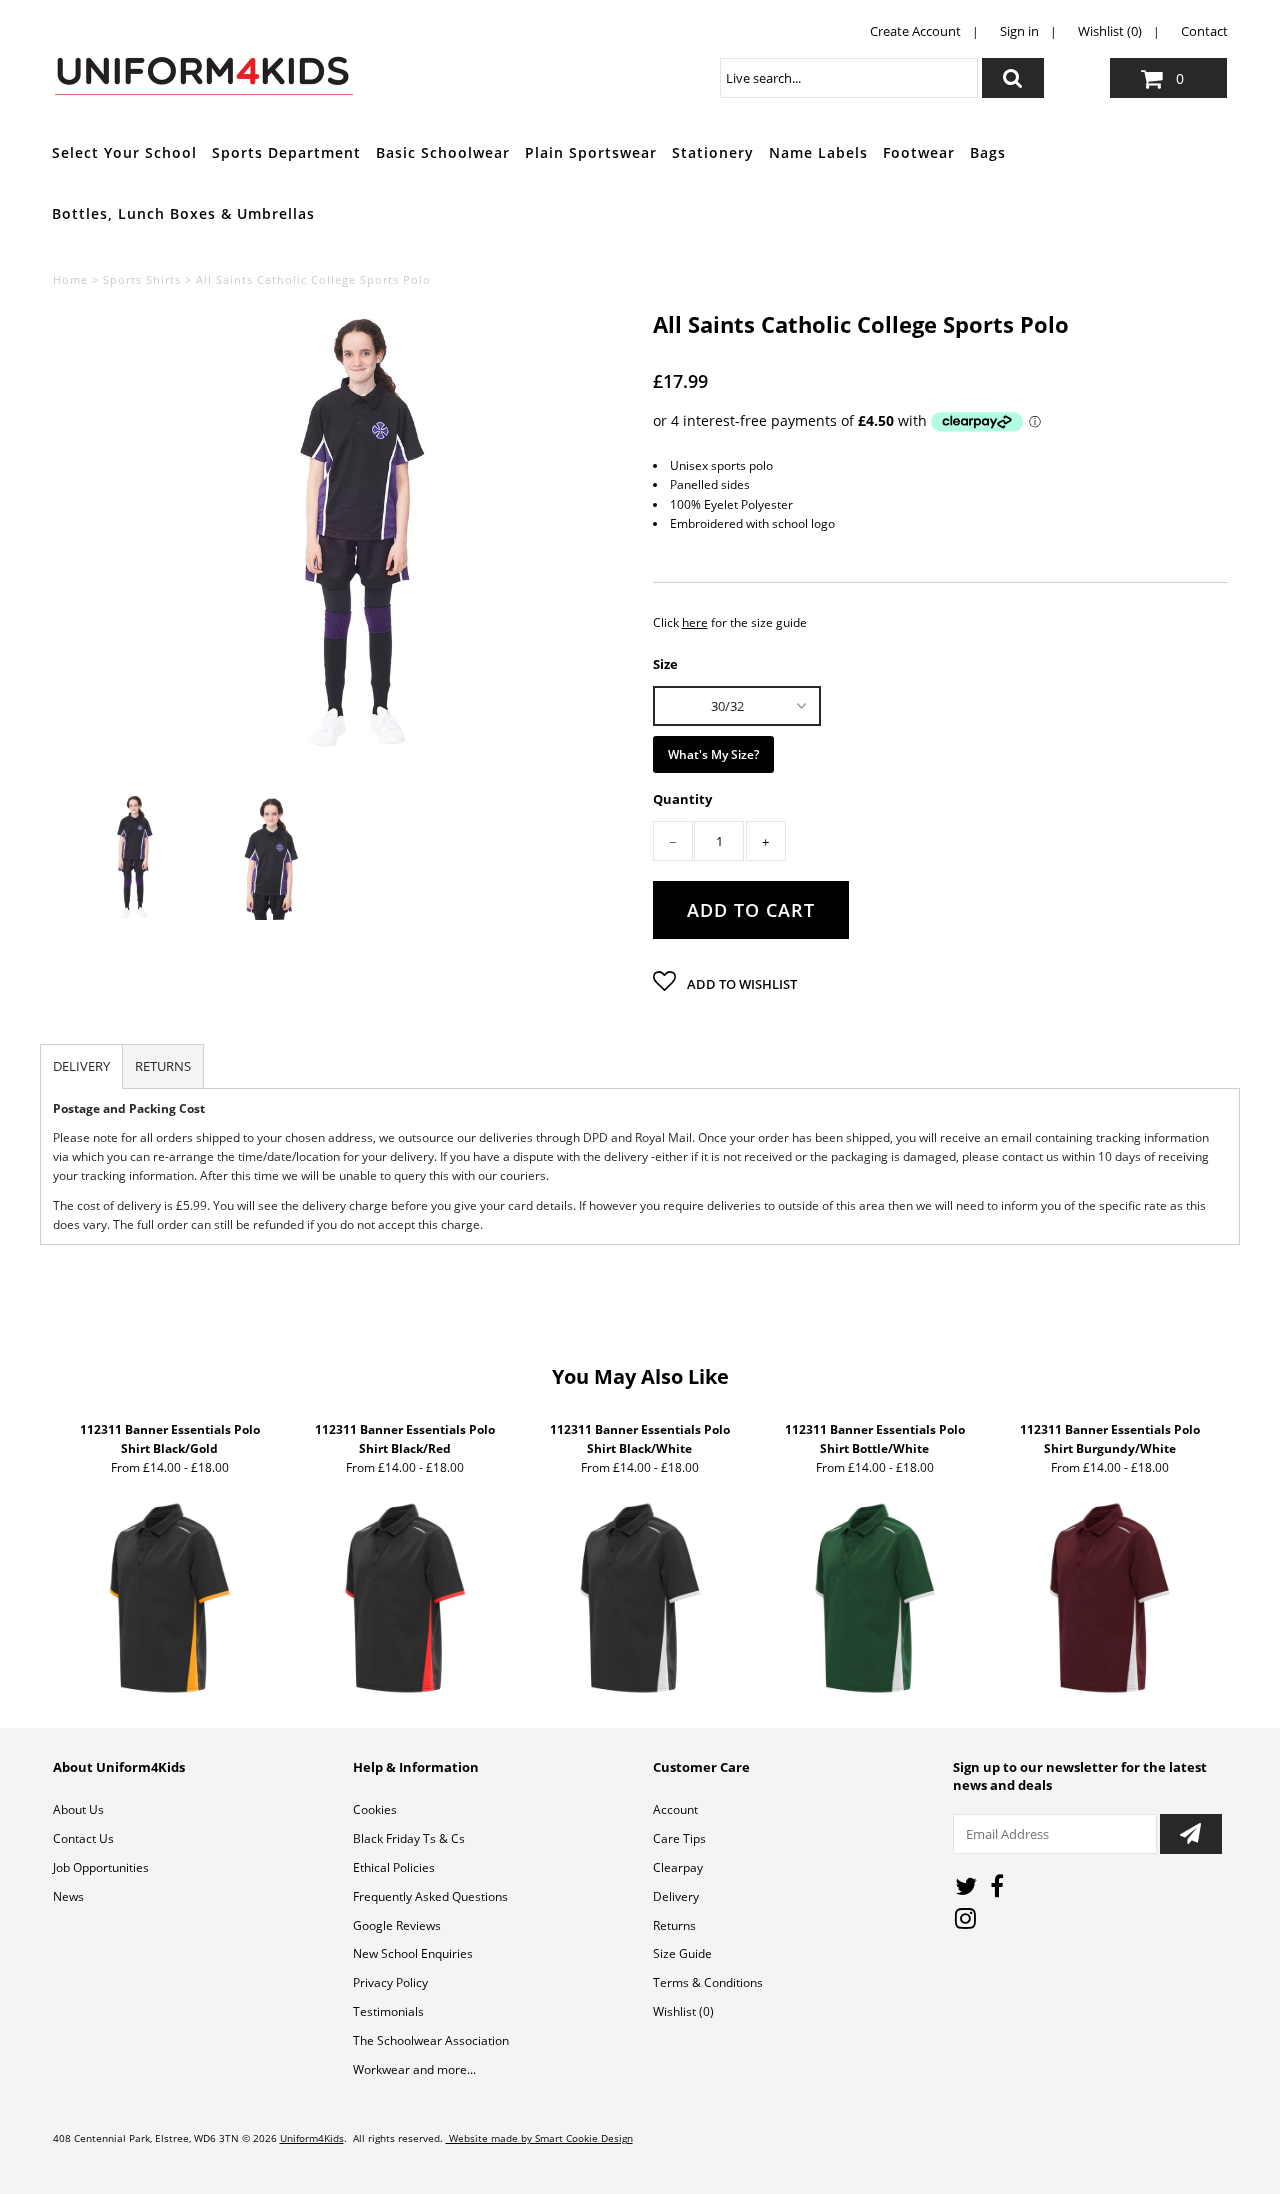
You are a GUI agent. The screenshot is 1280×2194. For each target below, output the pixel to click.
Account (675, 1809)
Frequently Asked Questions (430, 1896)
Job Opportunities (101, 1867)
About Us (78, 1809)
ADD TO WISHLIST (740, 984)
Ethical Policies (394, 1867)
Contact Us (83, 1838)
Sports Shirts (142, 279)
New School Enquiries (413, 1953)
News (68, 1896)
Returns (674, 1925)
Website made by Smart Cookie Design (539, 2138)
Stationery (713, 152)
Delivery (676, 1896)
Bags (988, 152)
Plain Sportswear (591, 152)
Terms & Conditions (708, 1982)
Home (70, 279)
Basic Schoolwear (443, 152)
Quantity (682, 799)
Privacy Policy (390, 1982)
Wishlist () (683, 2011)
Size (665, 663)
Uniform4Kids (312, 2138)
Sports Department (286, 152)
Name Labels (818, 152)
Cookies (375, 1809)
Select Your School (124, 152)
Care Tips (679, 1838)
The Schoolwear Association (431, 2040)
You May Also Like (640, 1376)
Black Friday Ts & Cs (409, 1838)
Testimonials (388, 2011)
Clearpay (678, 1867)
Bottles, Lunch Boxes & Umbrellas (183, 213)
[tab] (81, 1066)
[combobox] (849, 78)
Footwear (919, 152)
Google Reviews (397, 1925)
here (695, 622)
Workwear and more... (414, 2069)
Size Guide (682, 1953)
